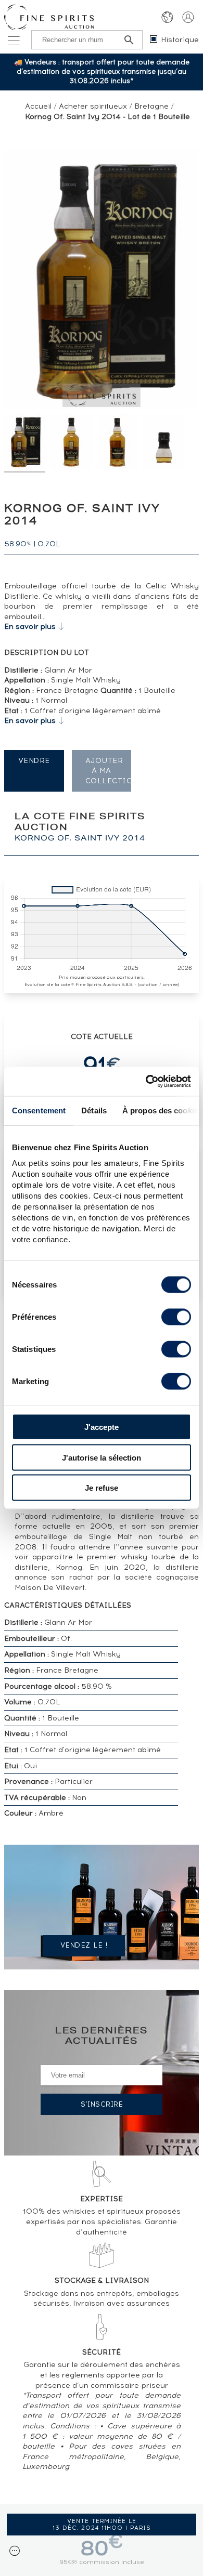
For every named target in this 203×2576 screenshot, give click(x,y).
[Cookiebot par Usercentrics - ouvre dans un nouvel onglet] (146, 1082)
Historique (180, 40)
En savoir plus (30, 627)
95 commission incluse (102, 2562)
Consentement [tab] (39, 1110)
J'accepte (102, 1427)
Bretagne (151, 106)
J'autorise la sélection (102, 1457)
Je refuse (102, 1488)
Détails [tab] (94, 1110)
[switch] (176, 1317)
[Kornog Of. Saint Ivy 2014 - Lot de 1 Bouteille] (25, 443)
